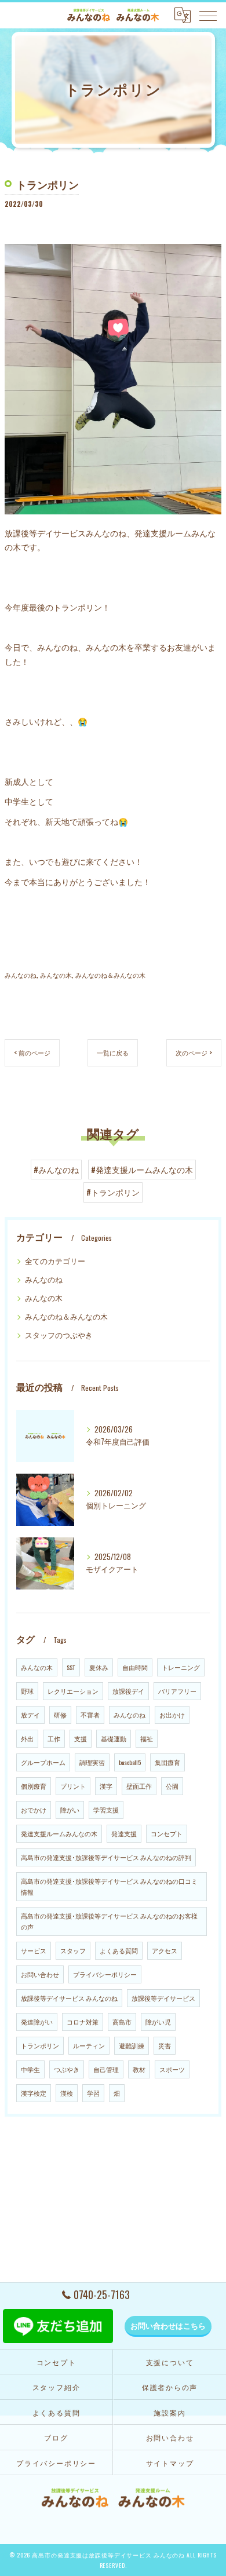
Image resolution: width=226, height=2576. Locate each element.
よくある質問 (119, 1950)
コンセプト (167, 1833)
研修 (60, 1715)
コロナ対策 (83, 2022)
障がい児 (158, 2022)
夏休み (99, 1667)
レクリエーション (73, 1691)
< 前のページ (32, 1052)
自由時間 (135, 1667)
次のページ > (194, 1052)
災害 (165, 2045)
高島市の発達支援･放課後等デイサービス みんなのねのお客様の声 (109, 1921)
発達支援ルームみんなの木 (59, 1833)
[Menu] (208, 15)
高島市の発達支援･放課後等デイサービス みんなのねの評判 (106, 1857)
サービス (34, 1950)
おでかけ (34, 1810)
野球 (27, 1691)
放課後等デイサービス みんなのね (69, 1998)
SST (71, 1667)
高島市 (122, 2022)
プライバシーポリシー (105, 1974)
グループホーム (43, 1762)
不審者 (90, 1715)
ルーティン (89, 2045)
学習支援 (106, 1810)
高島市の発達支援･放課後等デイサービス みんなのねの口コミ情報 (109, 1886)
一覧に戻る (113, 1052)
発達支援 (124, 1833)
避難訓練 (132, 2045)
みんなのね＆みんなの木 (110, 975)
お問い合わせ (40, 1974)
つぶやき (67, 2069)
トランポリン (40, 2045)
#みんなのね (56, 1170)
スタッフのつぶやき (59, 1335)
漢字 (106, 1786)
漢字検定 (34, 2093)
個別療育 (34, 1786)
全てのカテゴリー (55, 1261)
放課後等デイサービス (163, 1998)
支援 (81, 1738)
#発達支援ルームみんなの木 (142, 1170)
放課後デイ (128, 1691)
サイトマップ (170, 2463)
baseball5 (130, 1762)
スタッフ (73, 1950)
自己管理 (106, 2069)
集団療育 (167, 1762)
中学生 (30, 2069)
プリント (73, 1786)
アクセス (165, 1950)
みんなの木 (56, 975)
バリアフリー (177, 1691)
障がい (70, 1810)
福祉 (147, 1738)
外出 (27, 1738)
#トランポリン (113, 1192)
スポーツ (172, 2069)
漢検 (67, 2093)
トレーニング (181, 1667)
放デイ (30, 1715)
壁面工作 (139, 1786)
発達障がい (37, 2022)
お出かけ (172, 1715)
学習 (93, 2093)
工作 (54, 1738)
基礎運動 (114, 1738)
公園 (172, 1786)
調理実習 (92, 1762)
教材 (139, 2069)
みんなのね (21, 975)
